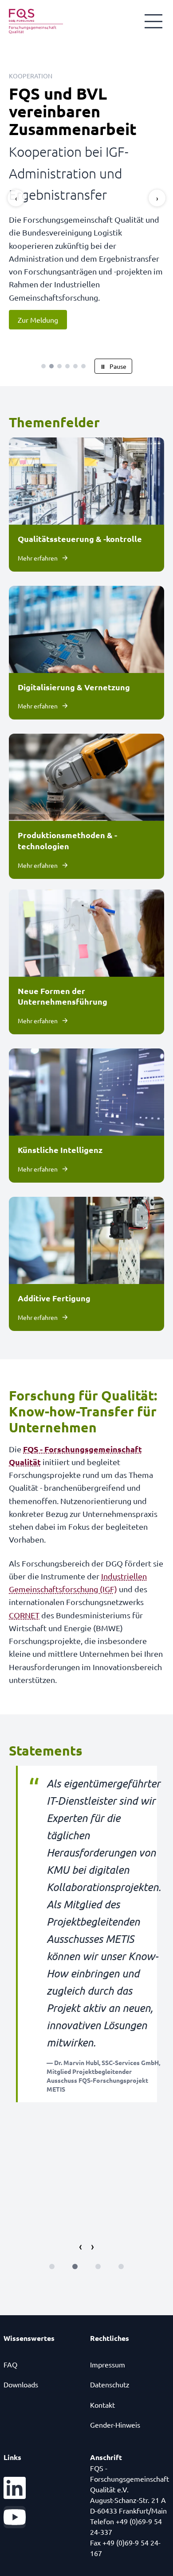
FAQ (10, 2343)
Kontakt (102, 2383)
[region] (86, 197)
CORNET (24, 1593)
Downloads (21, 2363)
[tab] (43, 344)
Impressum (108, 2343)
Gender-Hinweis (115, 2403)
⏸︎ (113, 344)
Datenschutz (110, 2363)
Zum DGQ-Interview (49, 298)
